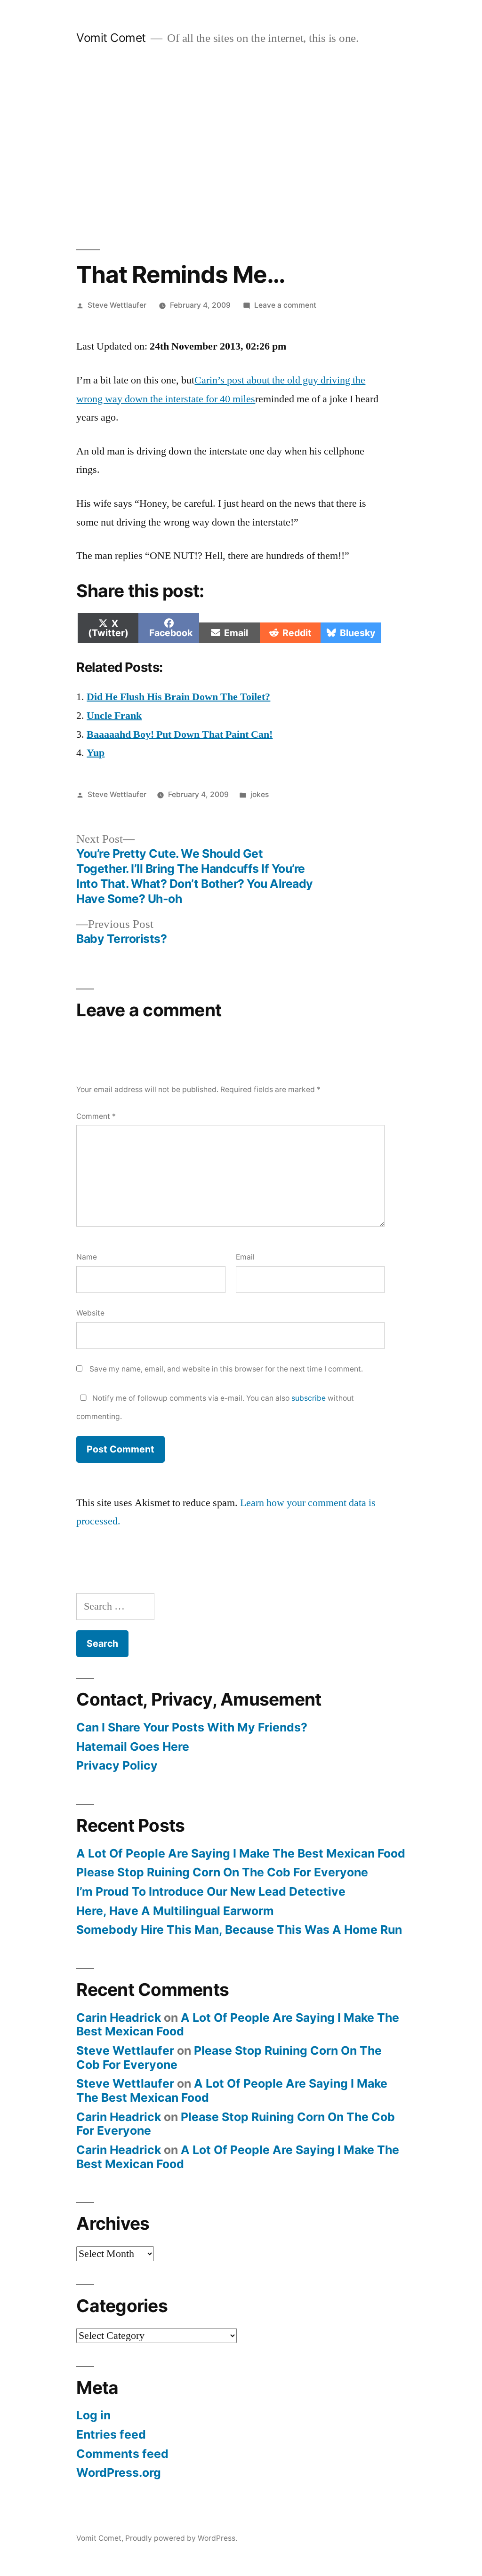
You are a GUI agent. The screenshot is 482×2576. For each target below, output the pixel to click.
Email (245, 1257)
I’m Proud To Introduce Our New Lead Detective (211, 1891)
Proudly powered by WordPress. (181, 2538)
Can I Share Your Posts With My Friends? (192, 1727)
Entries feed (111, 2434)
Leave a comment (285, 305)
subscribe (309, 1398)
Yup (96, 753)
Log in (93, 2415)
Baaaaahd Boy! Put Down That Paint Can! (180, 734)
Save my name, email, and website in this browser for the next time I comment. (226, 1369)
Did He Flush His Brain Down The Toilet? (178, 697)
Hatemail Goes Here (133, 1747)
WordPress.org (119, 2472)
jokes (260, 794)
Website (90, 1313)
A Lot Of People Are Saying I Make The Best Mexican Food (241, 1853)
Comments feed (122, 2454)
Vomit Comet (111, 38)
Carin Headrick (119, 2018)
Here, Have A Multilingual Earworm (175, 1911)
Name (87, 1257)
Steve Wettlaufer (117, 305)
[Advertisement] (241, 148)
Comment (96, 1116)
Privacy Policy (117, 1765)
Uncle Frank (114, 716)
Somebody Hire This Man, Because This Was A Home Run (239, 1930)
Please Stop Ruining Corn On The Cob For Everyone (222, 1872)
